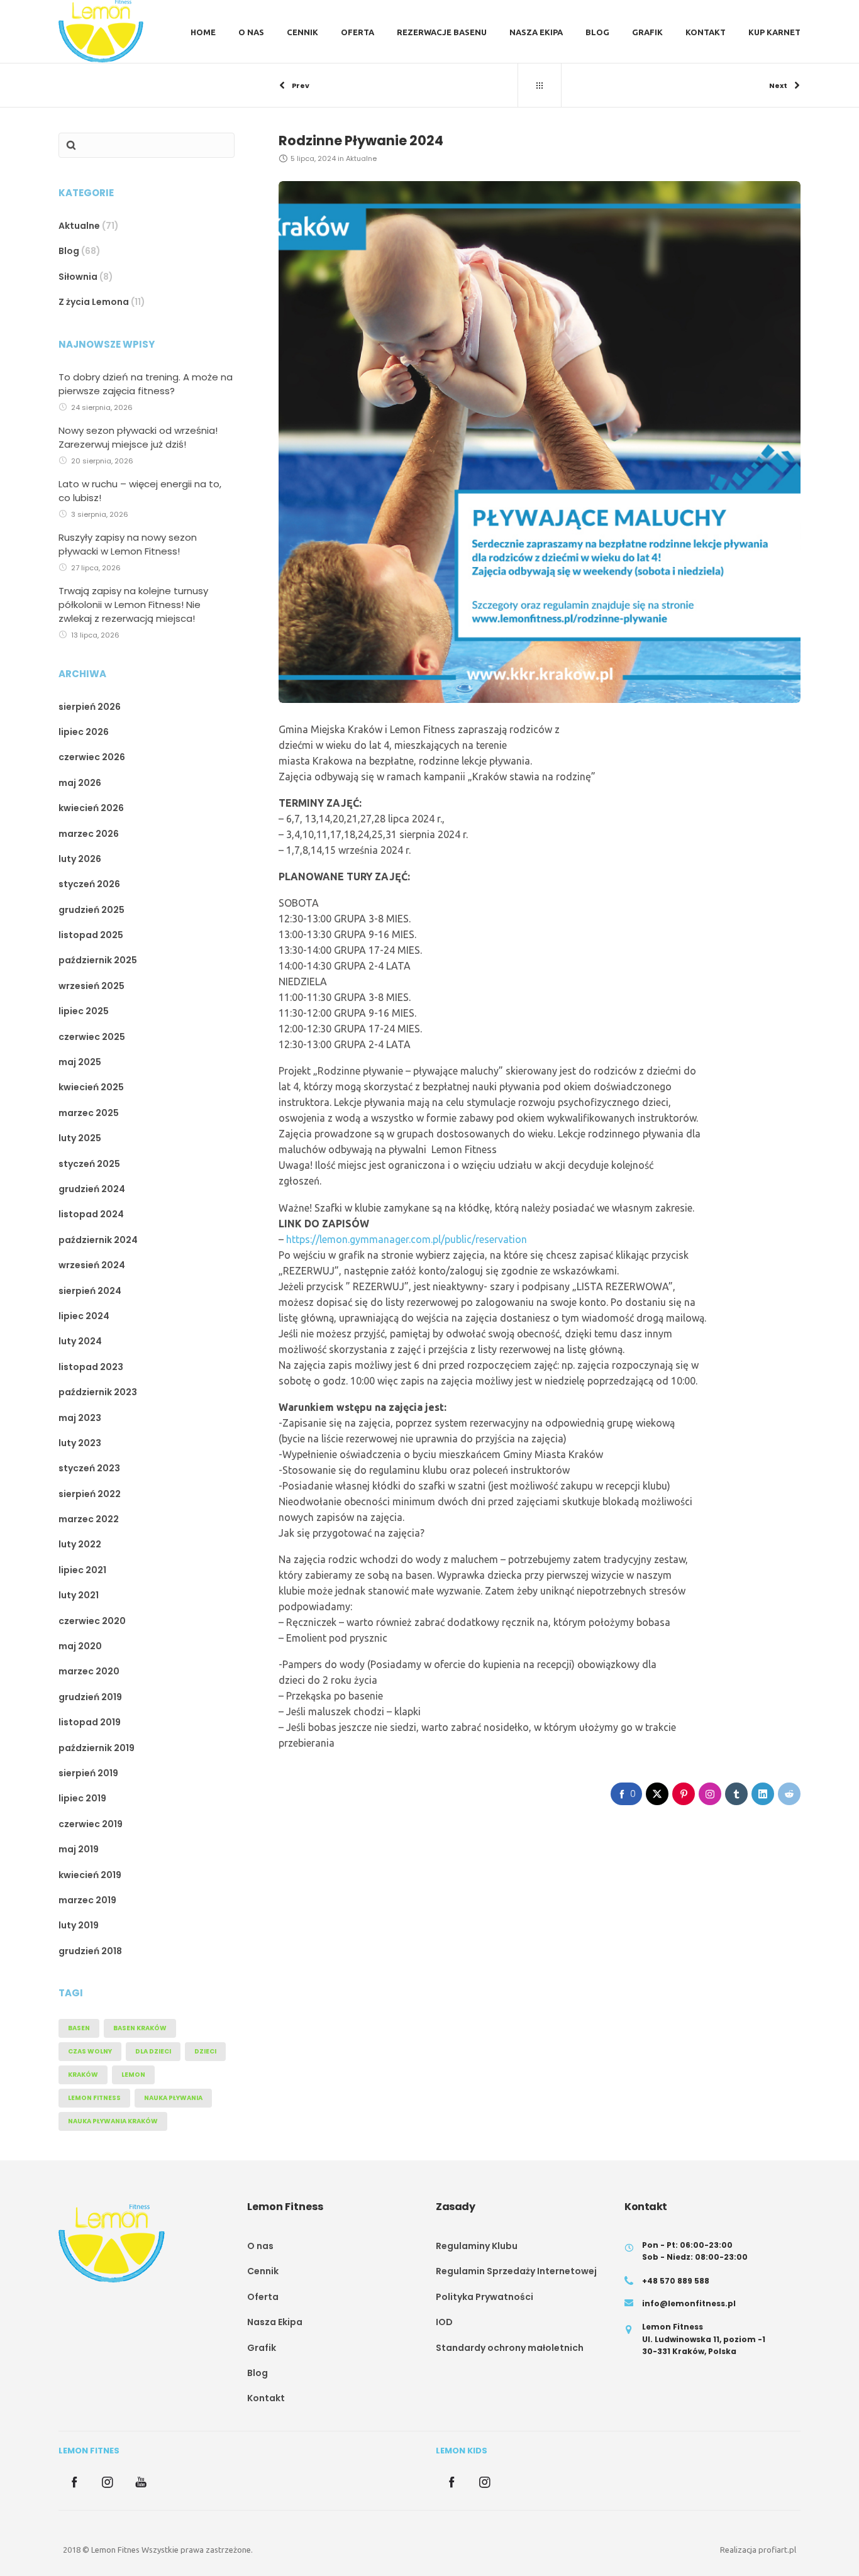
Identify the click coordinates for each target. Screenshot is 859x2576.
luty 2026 (80, 859)
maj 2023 (80, 1418)
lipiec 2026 (84, 732)
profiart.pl (777, 2550)
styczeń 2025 (89, 1164)
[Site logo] (101, 31)
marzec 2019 (87, 1900)
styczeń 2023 (89, 1468)
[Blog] (540, 86)
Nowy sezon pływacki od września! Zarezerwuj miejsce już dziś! (138, 437)
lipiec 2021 (82, 1570)
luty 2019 (79, 1925)
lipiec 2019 (82, 1798)
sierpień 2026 (90, 707)
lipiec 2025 (84, 1011)
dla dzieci (153, 2051)
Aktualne (79, 226)
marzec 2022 (89, 1519)
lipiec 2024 (84, 1316)
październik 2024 (98, 1240)
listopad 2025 (91, 935)
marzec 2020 (89, 1671)
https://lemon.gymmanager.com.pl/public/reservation (405, 1239)
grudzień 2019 (90, 1697)
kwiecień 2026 (91, 808)
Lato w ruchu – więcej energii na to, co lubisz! (140, 491)
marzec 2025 (89, 1113)
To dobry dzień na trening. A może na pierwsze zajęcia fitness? (146, 384)
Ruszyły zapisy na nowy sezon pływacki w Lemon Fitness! (128, 544)
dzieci (205, 2051)
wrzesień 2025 (91, 986)
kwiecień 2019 (90, 1875)
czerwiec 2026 (92, 757)
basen (79, 2028)
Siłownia (78, 277)
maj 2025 (80, 1062)
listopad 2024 (91, 1214)
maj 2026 (80, 783)
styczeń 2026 (89, 884)
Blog (69, 251)
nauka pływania (173, 2098)
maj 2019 (79, 1849)
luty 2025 (80, 1138)
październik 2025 (98, 960)
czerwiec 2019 (91, 1824)
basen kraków (140, 2028)
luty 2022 (80, 1544)
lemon (133, 2075)
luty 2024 (80, 1341)
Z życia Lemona (94, 302)
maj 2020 (80, 1646)
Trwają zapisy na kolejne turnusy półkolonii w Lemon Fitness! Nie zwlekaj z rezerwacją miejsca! (133, 605)
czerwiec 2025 (92, 1037)
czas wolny (90, 2051)
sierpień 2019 (88, 1773)
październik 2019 (97, 1748)
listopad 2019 (90, 1722)
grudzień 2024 (92, 1189)
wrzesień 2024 (92, 1265)
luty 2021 (79, 1595)
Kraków (83, 2075)
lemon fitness (94, 2098)
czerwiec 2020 (92, 1621)
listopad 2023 (91, 1367)
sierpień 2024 (90, 1291)
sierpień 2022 (90, 1494)
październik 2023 (98, 1392)
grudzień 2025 (91, 910)
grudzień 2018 (90, 1951)
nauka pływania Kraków (113, 2121)
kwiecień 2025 (91, 1087)
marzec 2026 (89, 834)
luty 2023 (80, 1443)
